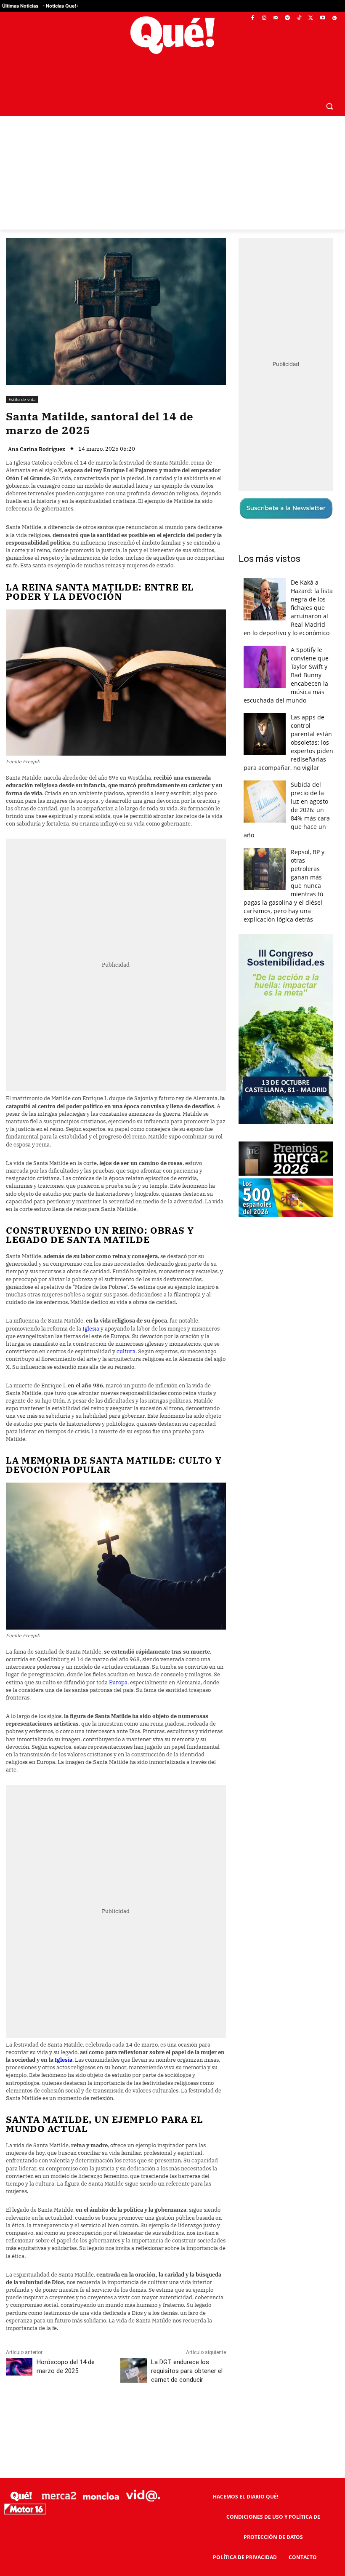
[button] (329, 106)
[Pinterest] (113, 2417)
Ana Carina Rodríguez (37, 449)
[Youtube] (322, 18)
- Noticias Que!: (60, 6)
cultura (126, 1351)
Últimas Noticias (20, 6)
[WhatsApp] (133, 2417)
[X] (311, 18)
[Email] (191, 2417)
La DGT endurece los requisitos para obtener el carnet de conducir (187, 2371)
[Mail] (276, 18)
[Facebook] (253, 18)
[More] (210, 2417)
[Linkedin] (171, 2417)
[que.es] (172, 35)
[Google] (334, 18)
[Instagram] (264, 18)
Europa (118, 1682)
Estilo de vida (22, 399)
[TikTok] (299, 18)
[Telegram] (288, 18)
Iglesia (92, 1329)
